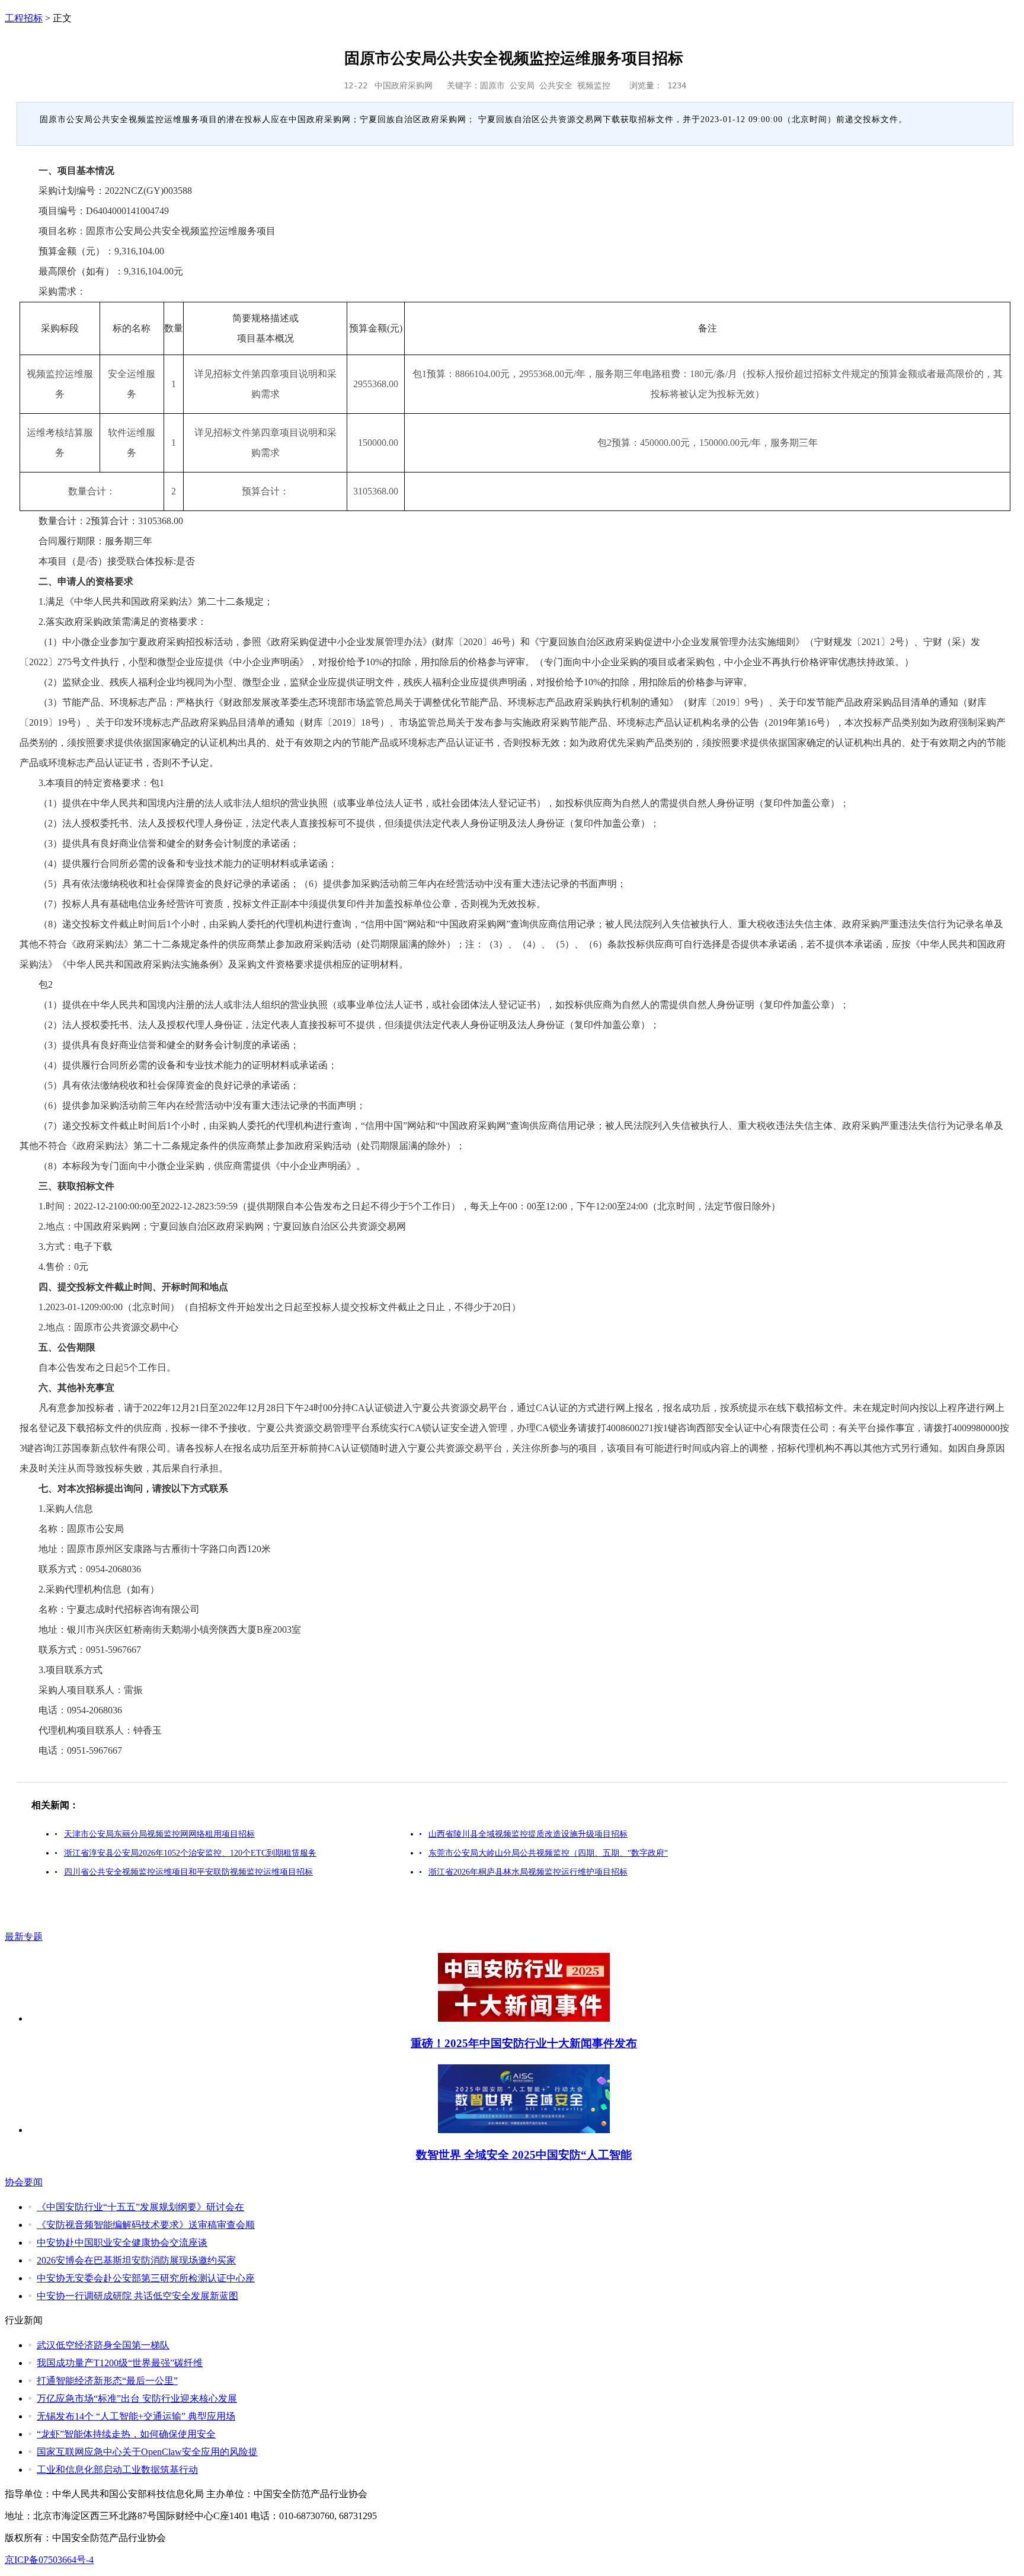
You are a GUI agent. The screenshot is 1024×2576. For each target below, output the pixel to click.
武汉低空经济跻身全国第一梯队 (103, 2345)
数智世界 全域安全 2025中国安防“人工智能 (524, 2155)
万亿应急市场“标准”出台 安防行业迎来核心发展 (137, 2398)
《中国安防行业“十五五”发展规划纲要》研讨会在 (140, 2207)
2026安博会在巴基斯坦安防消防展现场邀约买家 (136, 2260)
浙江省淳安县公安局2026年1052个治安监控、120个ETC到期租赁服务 (190, 1853)
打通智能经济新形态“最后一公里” (107, 2381)
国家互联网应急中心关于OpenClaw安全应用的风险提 (147, 2452)
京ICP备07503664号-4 (49, 2560)
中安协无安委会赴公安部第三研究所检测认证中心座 (146, 2278)
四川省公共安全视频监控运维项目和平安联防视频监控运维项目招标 (188, 1872)
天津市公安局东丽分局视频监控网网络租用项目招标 (159, 1834)
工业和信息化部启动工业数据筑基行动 (117, 2470)
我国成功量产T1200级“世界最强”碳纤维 (120, 2363)
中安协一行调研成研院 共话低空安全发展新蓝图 (137, 2296)
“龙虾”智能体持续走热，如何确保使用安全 (126, 2434)
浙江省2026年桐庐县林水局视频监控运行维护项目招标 (528, 1872)
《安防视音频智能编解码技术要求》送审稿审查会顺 (146, 2225)
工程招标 (24, 18)
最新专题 (24, 1937)
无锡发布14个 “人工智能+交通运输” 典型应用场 (136, 2416)
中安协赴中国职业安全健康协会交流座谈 (122, 2243)
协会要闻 (24, 2182)
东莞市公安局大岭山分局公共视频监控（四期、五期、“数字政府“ (548, 1853)
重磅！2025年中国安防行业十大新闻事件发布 (524, 2043)
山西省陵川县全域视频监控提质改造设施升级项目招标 (528, 1834)
